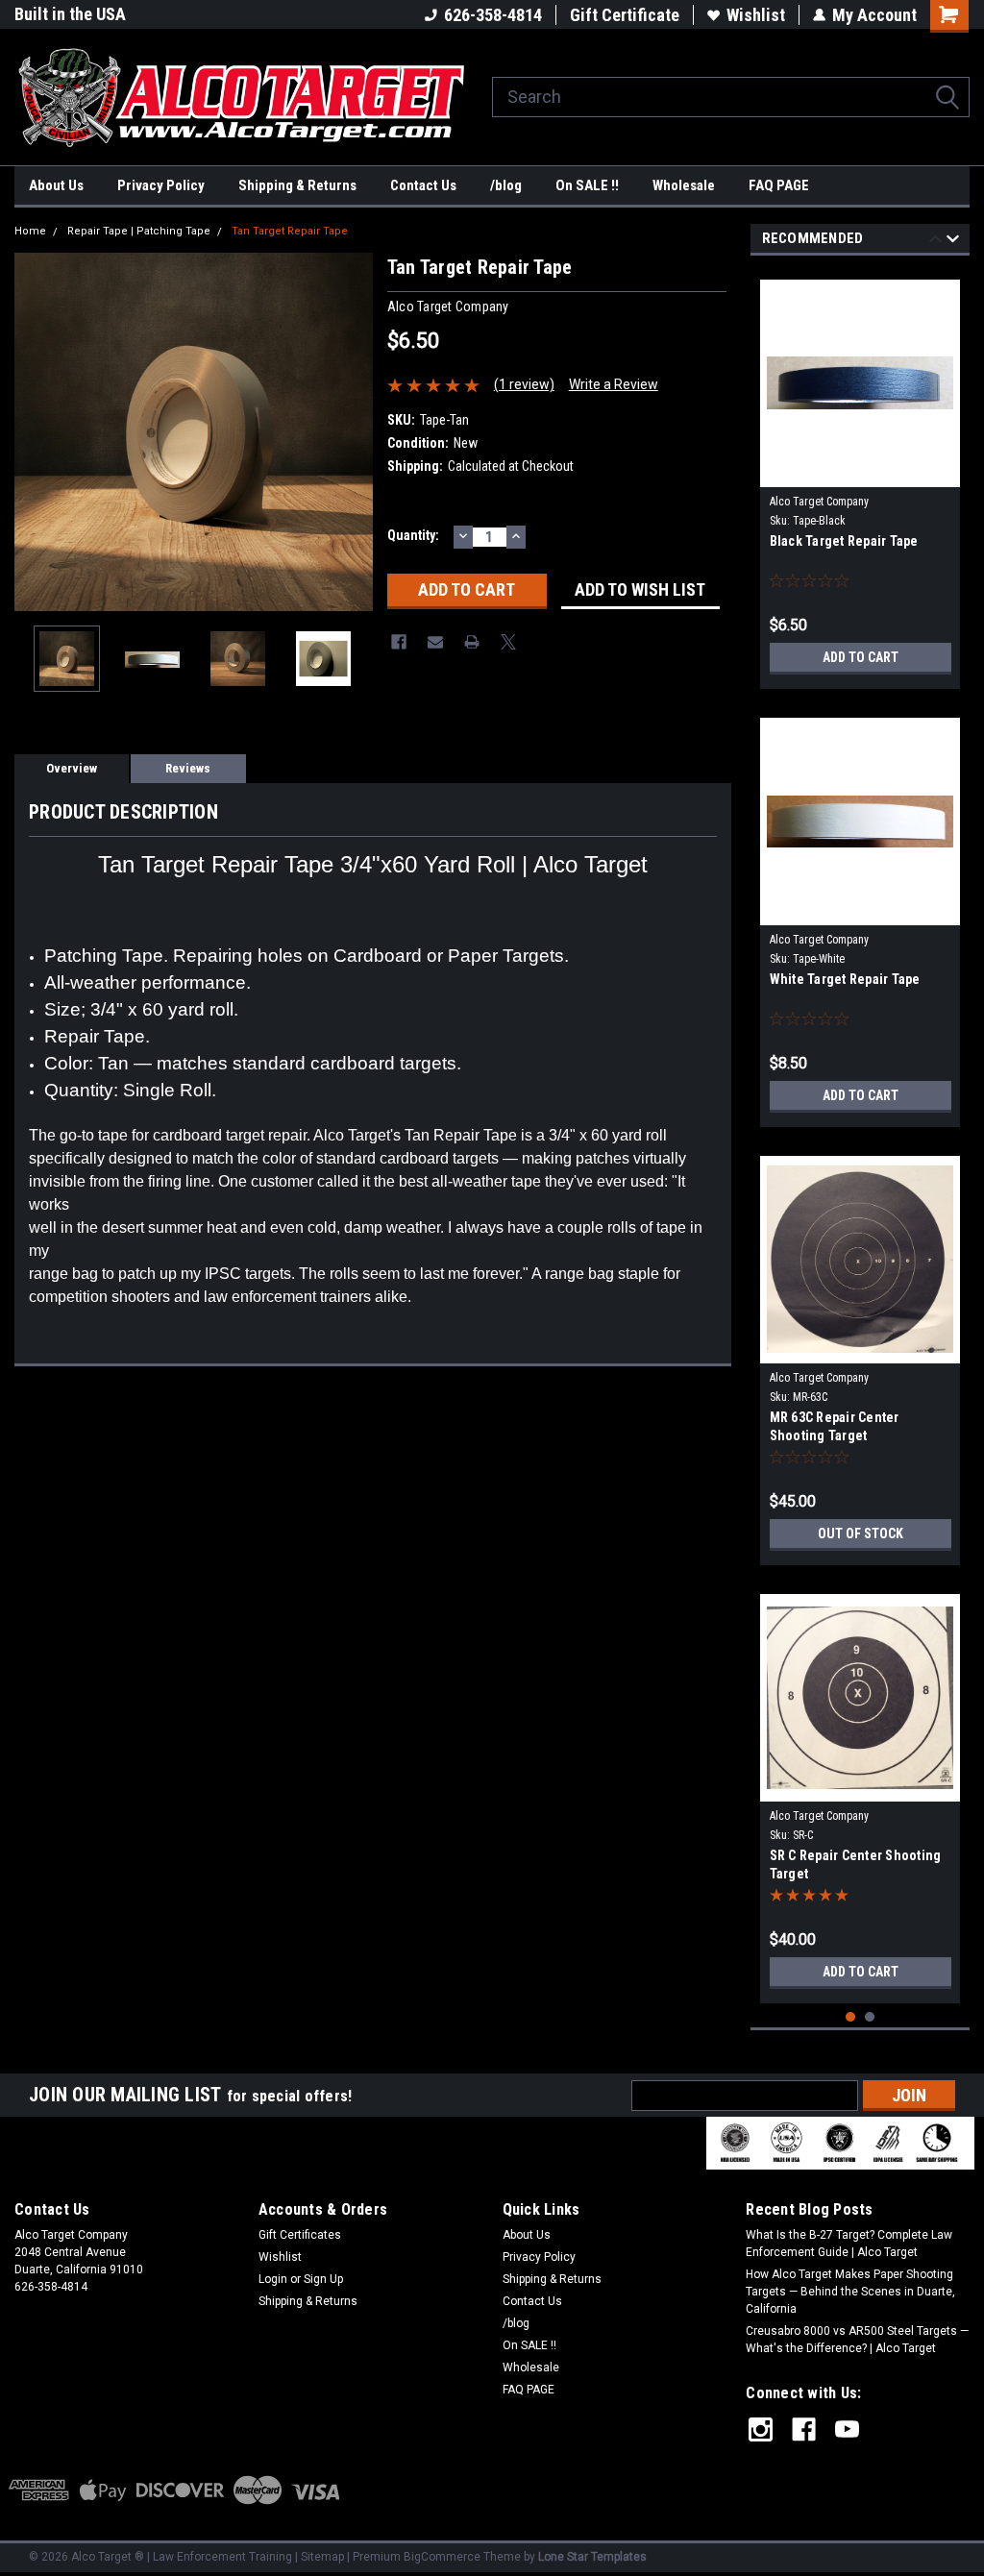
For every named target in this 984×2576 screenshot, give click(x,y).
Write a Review (614, 384)
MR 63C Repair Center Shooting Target (835, 1426)
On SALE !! (587, 185)
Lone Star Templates (592, 2557)
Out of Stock (861, 1533)
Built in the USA (70, 14)
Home (30, 231)
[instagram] (761, 2429)
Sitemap (322, 2557)
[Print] (472, 642)
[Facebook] (399, 642)
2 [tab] (870, 2017)
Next (354, 432)
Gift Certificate (625, 15)
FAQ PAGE (779, 185)
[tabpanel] (861, 477)
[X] (508, 642)
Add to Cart (861, 657)
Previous (34, 432)
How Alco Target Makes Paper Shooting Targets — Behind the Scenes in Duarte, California (850, 2292)
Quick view (860, 473)
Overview (72, 768)
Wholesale (684, 185)
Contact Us (423, 185)
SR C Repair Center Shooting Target (856, 1865)
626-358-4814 (493, 15)
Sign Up (323, 2279)
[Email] (435, 642)
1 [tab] (851, 2017)
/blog (506, 185)
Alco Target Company (819, 502)
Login (273, 2279)
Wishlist (756, 15)
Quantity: (413, 535)
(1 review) (524, 384)
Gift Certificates (300, 2235)
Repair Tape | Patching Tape (139, 231)
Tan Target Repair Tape (290, 231)
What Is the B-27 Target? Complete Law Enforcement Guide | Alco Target (849, 2244)
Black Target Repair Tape (844, 541)
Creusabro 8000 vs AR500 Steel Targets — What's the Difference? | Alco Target (857, 2340)
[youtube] (847, 2429)
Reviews (188, 768)
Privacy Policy (161, 185)
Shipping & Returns (297, 185)
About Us (56, 185)
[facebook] (804, 2429)
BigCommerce (442, 2557)
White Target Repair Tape (845, 979)
